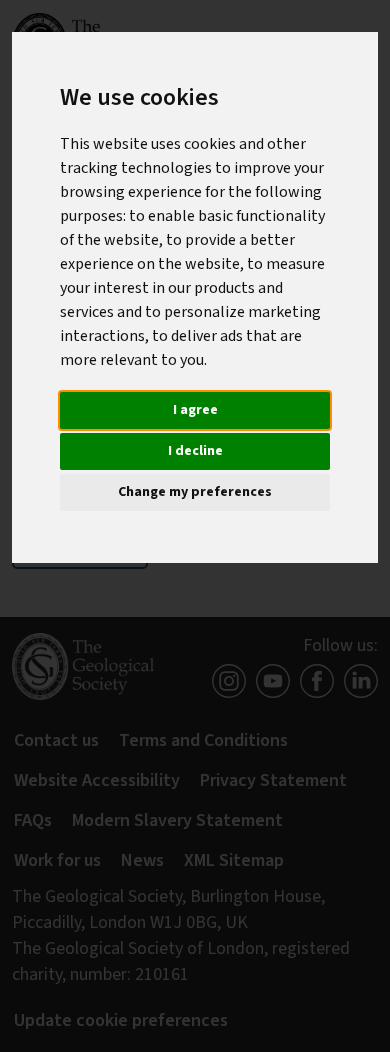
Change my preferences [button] (195, 492)
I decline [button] (195, 451)
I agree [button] (195, 410)
